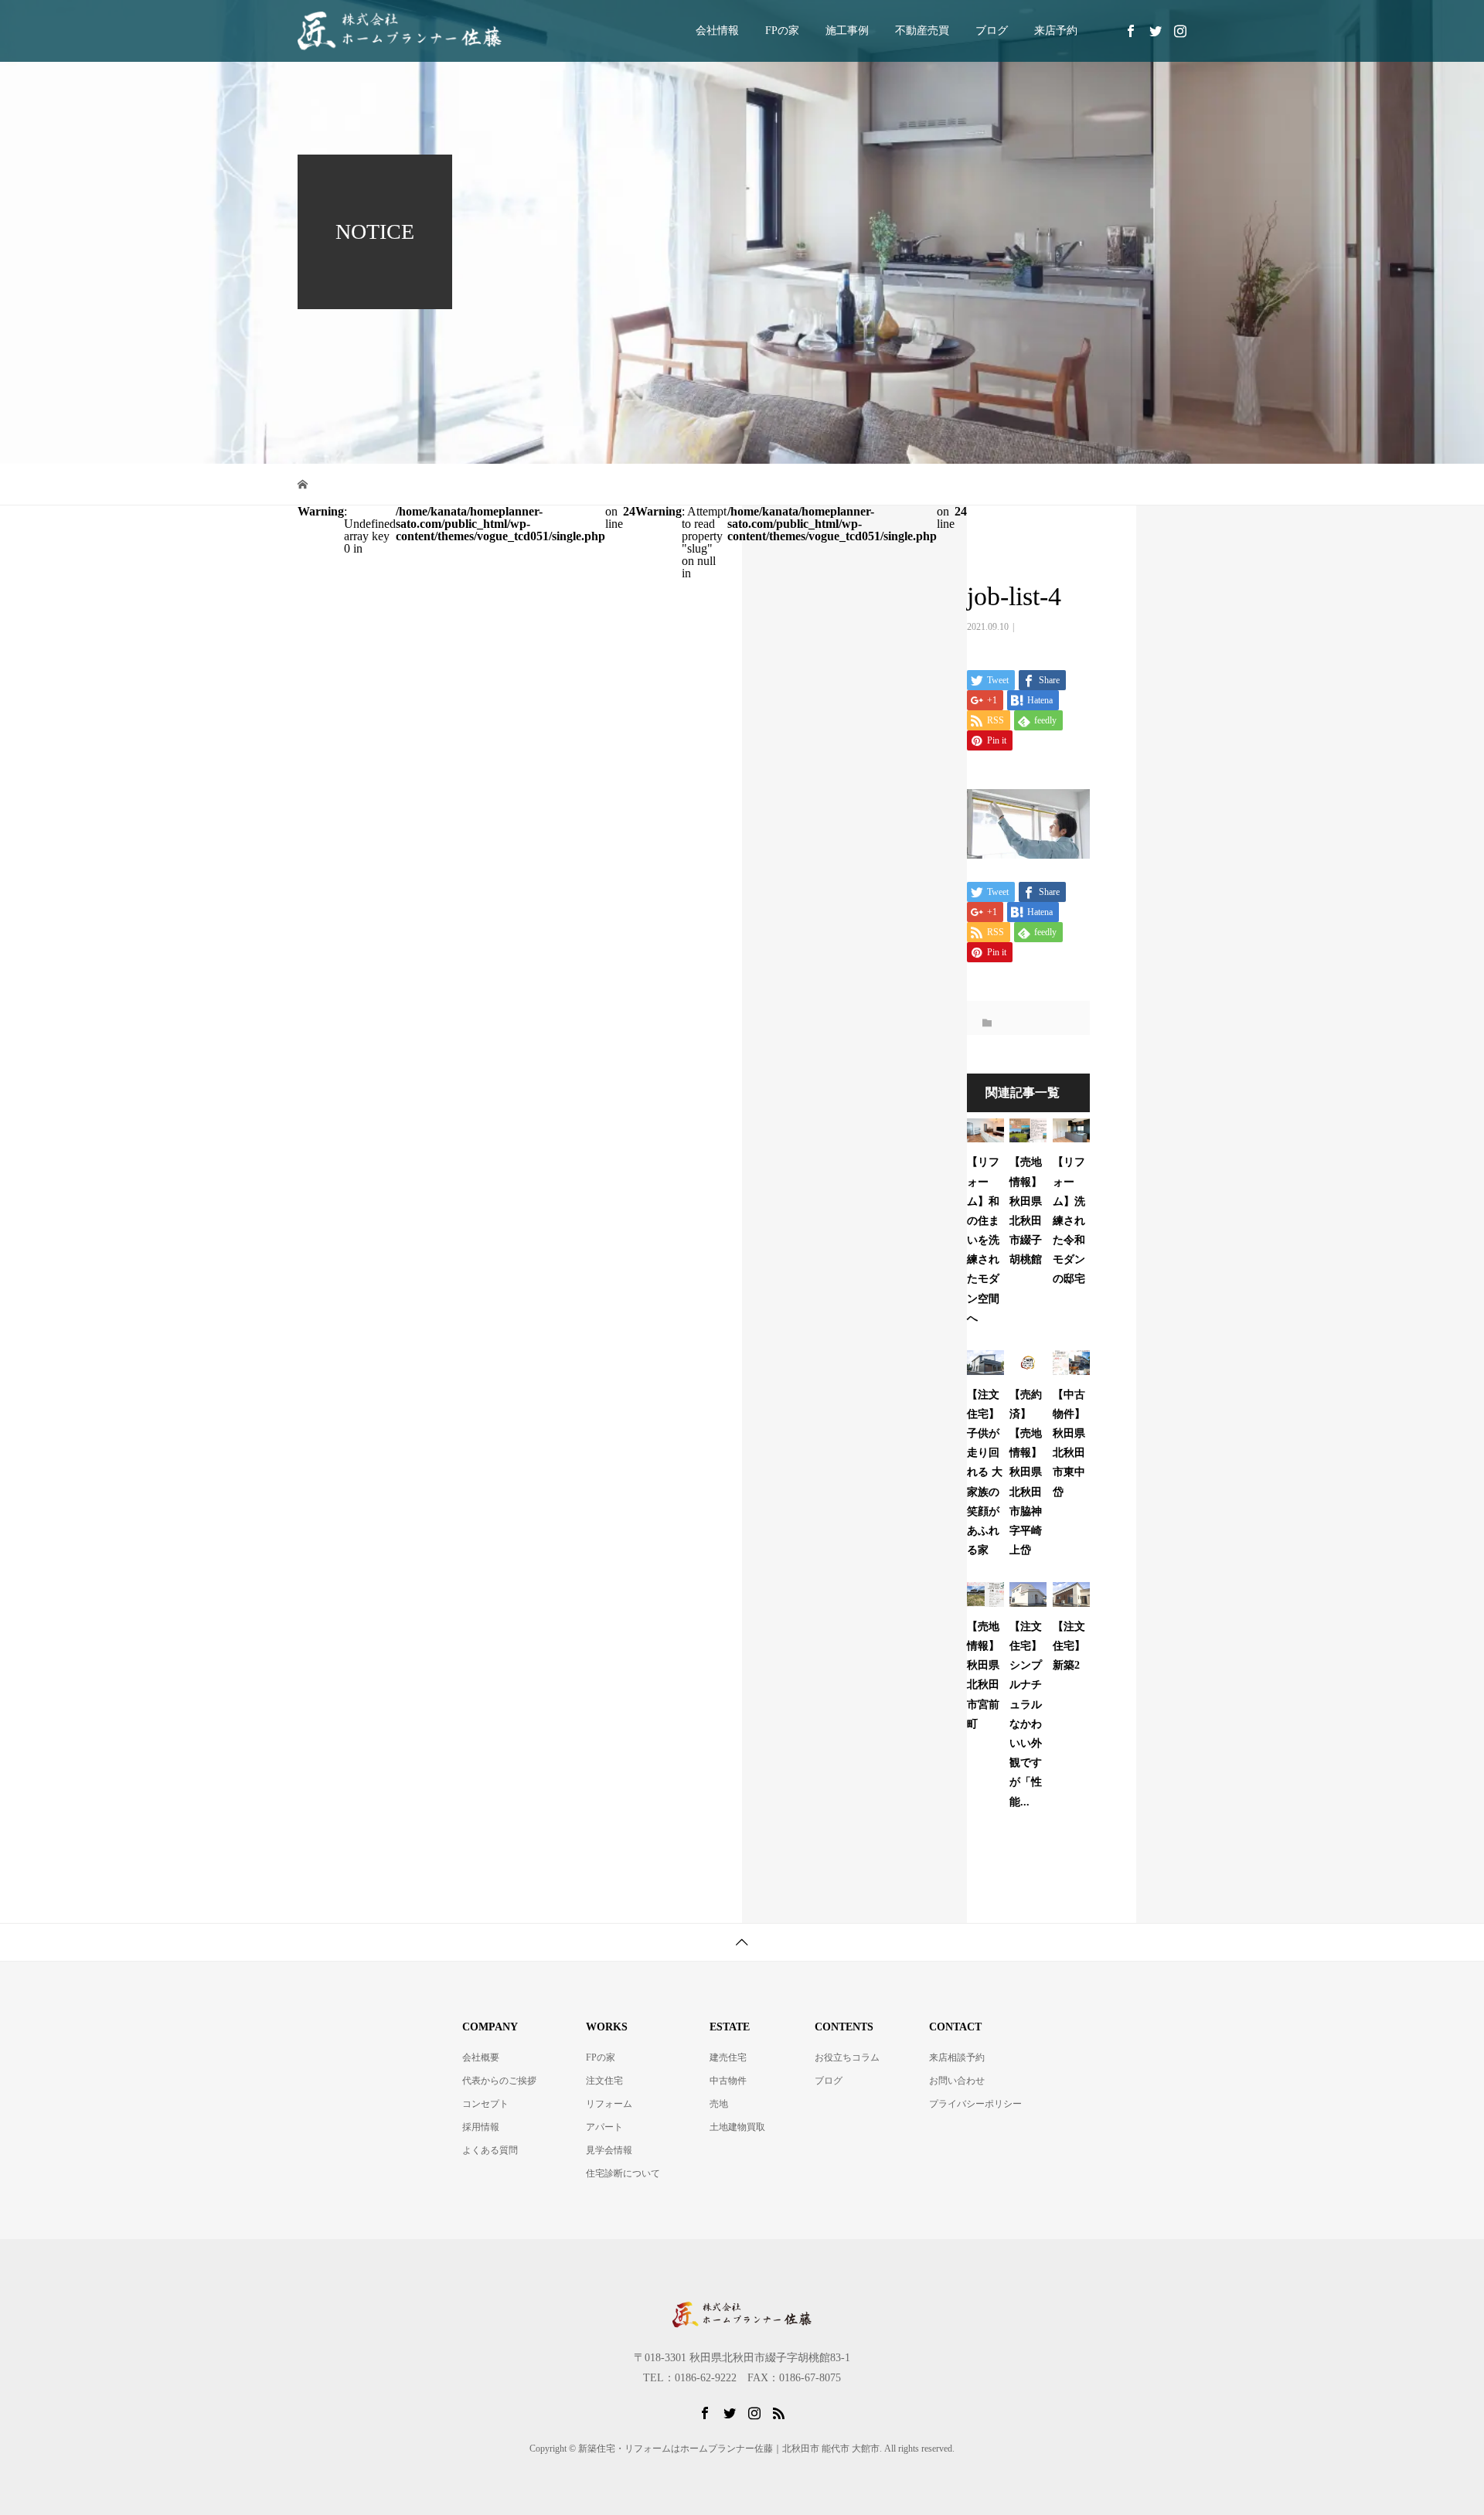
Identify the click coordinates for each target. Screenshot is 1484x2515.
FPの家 (782, 31)
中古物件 (728, 2081)
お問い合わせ (957, 2081)
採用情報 (481, 2127)
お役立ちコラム (847, 2057)
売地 (719, 2104)
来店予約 (1056, 31)
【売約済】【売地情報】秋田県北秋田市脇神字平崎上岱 (1026, 1473)
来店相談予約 (957, 2057)
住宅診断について (623, 2173)
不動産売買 (922, 31)
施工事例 (847, 31)
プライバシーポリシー (975, 2104)
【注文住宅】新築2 (1069, 1646)
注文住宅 (604, 2081)
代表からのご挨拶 (499, 2081)
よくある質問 (490, 2150)
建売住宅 (728, 2057)
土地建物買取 (737, 2127)
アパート (604, 2127)
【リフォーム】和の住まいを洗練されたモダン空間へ (983, 1240)
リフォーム (609, 2104)
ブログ (992, 31)
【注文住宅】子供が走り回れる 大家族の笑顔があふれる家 (985, 1473)
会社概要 (481, 2057)
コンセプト (485, 2104)
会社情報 (717, 31)
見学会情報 (609, 2150)
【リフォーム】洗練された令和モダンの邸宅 (1069, 1220)
